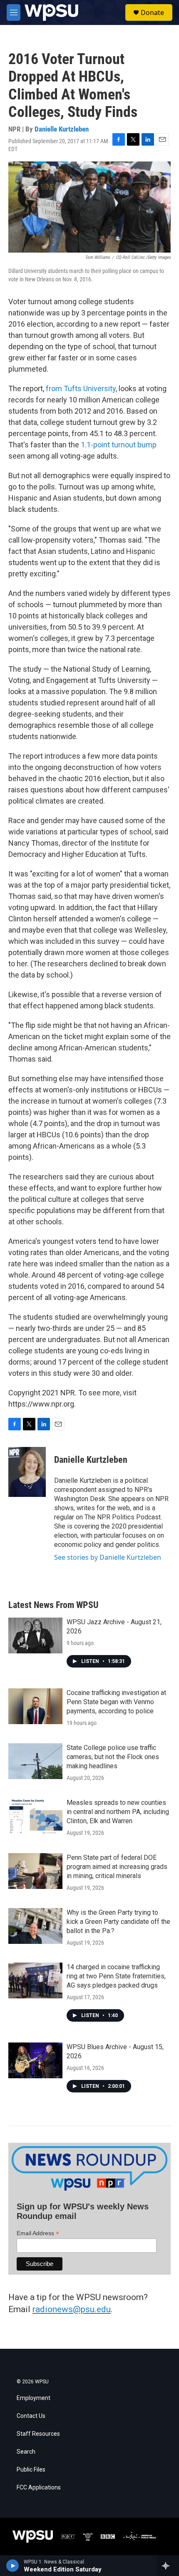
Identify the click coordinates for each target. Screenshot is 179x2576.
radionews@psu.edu (72, 2309)
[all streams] (168, 2566)
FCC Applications (39, 2488)
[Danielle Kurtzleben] (27, 1472)
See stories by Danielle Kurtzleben (108, 1557)
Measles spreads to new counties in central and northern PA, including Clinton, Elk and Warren (118, 1812)
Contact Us (31, 2416)
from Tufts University (81, 388)
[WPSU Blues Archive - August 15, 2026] (35, 2060)
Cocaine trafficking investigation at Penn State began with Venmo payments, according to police (116, 1702)
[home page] (51, 12)
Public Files (31, 2470)
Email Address (38, 2233)
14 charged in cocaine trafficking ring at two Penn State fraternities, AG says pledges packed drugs (116, 1976)
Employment (34, 2398)
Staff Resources (38, 2434)
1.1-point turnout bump (119, 445)
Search (26, 2452)
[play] (13, 2566)
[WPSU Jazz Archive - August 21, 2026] (35, 1635)
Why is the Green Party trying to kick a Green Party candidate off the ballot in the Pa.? (118, 1922)
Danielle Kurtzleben (62, 129)
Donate (152, 12)
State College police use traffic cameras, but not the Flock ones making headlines (113, 1757)
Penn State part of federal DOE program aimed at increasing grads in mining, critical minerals (117, 1867)
